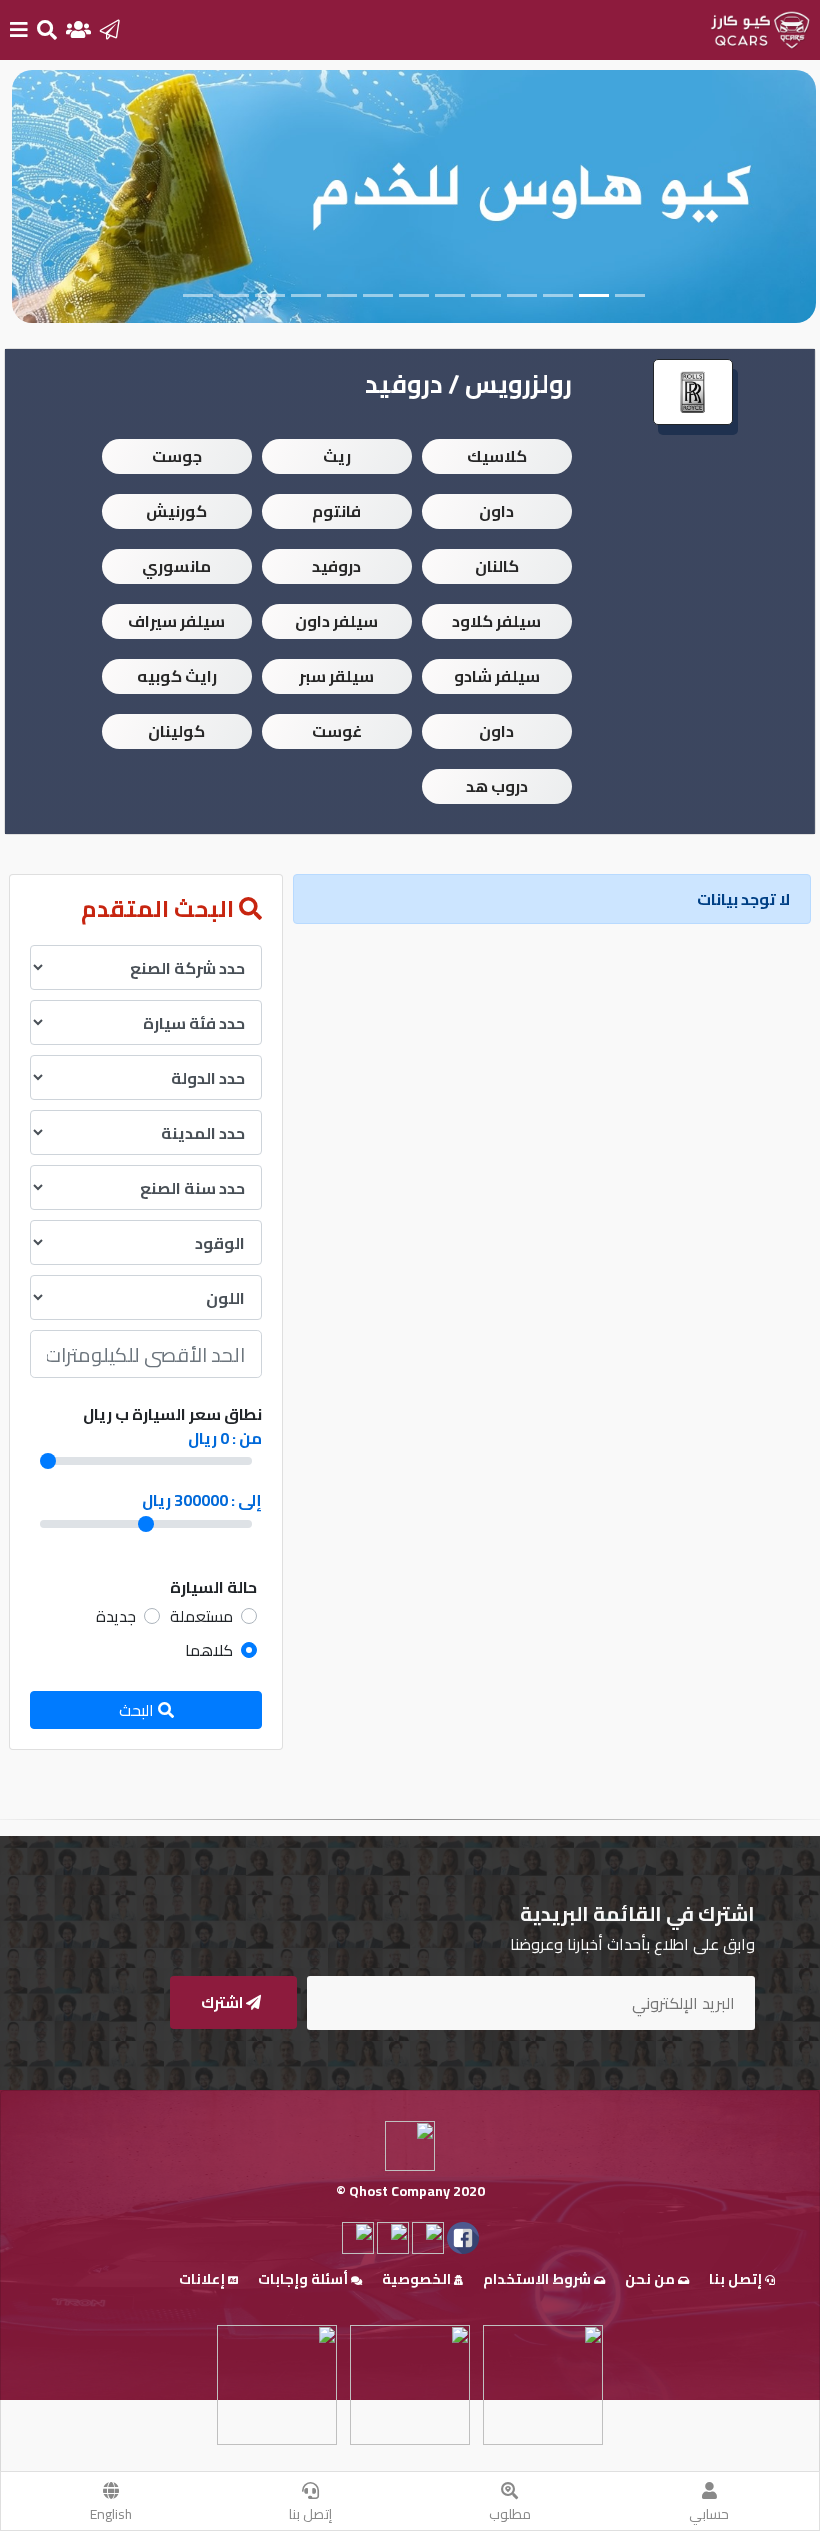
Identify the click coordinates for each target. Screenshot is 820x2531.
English (111, 2514)
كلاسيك (497, 456)
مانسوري (176, 566)
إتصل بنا (310, 2514)
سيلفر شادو (497, 676)
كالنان (497, 566)
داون (496, 511)
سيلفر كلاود (496, 621)
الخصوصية (418, 2279)
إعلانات (203, 2279)
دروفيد (336, 566)
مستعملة (201, 1616)
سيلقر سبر (336, 676)
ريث (337, 456)
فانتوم (336, 511)
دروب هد (497, 786)
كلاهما (209, 1650)
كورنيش (176, 511)
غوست (337, 731)
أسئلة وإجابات (304, 2279)
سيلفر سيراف (176, 621)
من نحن (651, 2279)
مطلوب (510, 2514)
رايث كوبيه (177, 676)
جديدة (116, 1616)
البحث (138, 1710)
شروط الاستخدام (538, 2279)
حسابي (709, 2514)
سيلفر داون (336, 621)
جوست (177, 456)
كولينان (176, 731)
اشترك (223, 2002)
